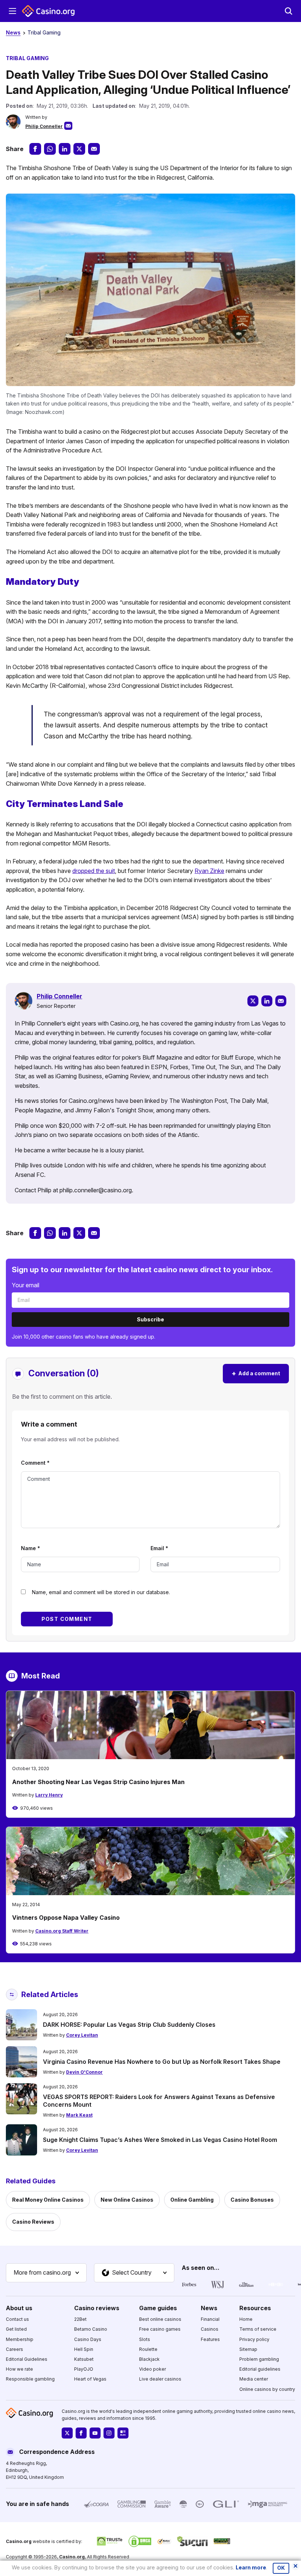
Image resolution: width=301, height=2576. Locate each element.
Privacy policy (254, 2339)
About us (19, 2308)
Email (159, 1548)
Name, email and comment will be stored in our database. (101, 1592)
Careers (14, 2349)
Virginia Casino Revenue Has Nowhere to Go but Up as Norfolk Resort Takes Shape (162, 2062)
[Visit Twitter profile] (67, 2433)
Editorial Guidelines (27, 2359)
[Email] (281, 1001)
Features (210, 2339)
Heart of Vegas (90, 2379)
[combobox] (46, 2273)
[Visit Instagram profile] (109, 2433)
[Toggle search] (289, 11)
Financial (210, 2319)
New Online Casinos (127, 2200)
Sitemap (248, 2349)
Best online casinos (160, 2319)
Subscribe (150, 1319)
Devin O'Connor (84, 2072)
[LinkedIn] (267, 1001)
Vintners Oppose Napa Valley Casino (66, 1918)
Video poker (153, 2369)
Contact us (17, 2319)
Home (246, 2319)
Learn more (251, 2567)
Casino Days (88, 2339)
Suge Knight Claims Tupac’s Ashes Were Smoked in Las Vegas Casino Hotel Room (160, 2140)
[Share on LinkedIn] (65, 149)
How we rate (19, 2369)
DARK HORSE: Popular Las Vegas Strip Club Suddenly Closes (129, 2025)
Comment (35, 1463)
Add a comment (256, 1373)
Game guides (158, 2308)
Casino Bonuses (252, 2200)
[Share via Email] (94, 149)
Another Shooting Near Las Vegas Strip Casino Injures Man (98, 1782)
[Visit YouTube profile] (95, 2433)
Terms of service (258, 2329)
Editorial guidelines (260, 2369)
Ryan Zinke (209, 871)
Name (30, 1548)
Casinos (210, 2329)
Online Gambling (192, 2200)
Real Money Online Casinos (48, 2200)
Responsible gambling (30, 2379)
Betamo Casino (91, 2329)
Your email (26, 1285)
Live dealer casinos (160, 2379)
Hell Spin (84, 2349)
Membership (20, 2339)
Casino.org (72, 2556)
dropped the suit (94, 871)
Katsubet (84, 2359)
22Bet (80, 2319)
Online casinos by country (267, 2389)
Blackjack (149, 2359)
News (13, 32)
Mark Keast (79, 2115)
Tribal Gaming (44, 32)
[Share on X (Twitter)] (79, 149)
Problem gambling (259, 2359)
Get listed (16, 2329)
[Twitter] (253, 1001)
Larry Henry (49, 1795)
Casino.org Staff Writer (62, 1931)
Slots (145, 2339)
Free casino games (160, 2329)
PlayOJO (84, 2369)
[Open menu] (12, 11)
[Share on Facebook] (35, 149)
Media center (254, 2379)
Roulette (148, 2349)
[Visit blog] (123, 2433)
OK (281, 2568)
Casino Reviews (33, 2222)
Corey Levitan (82, 2035)
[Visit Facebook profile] (81, 2433)
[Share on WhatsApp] (50, 149)
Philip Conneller (44, 126)
